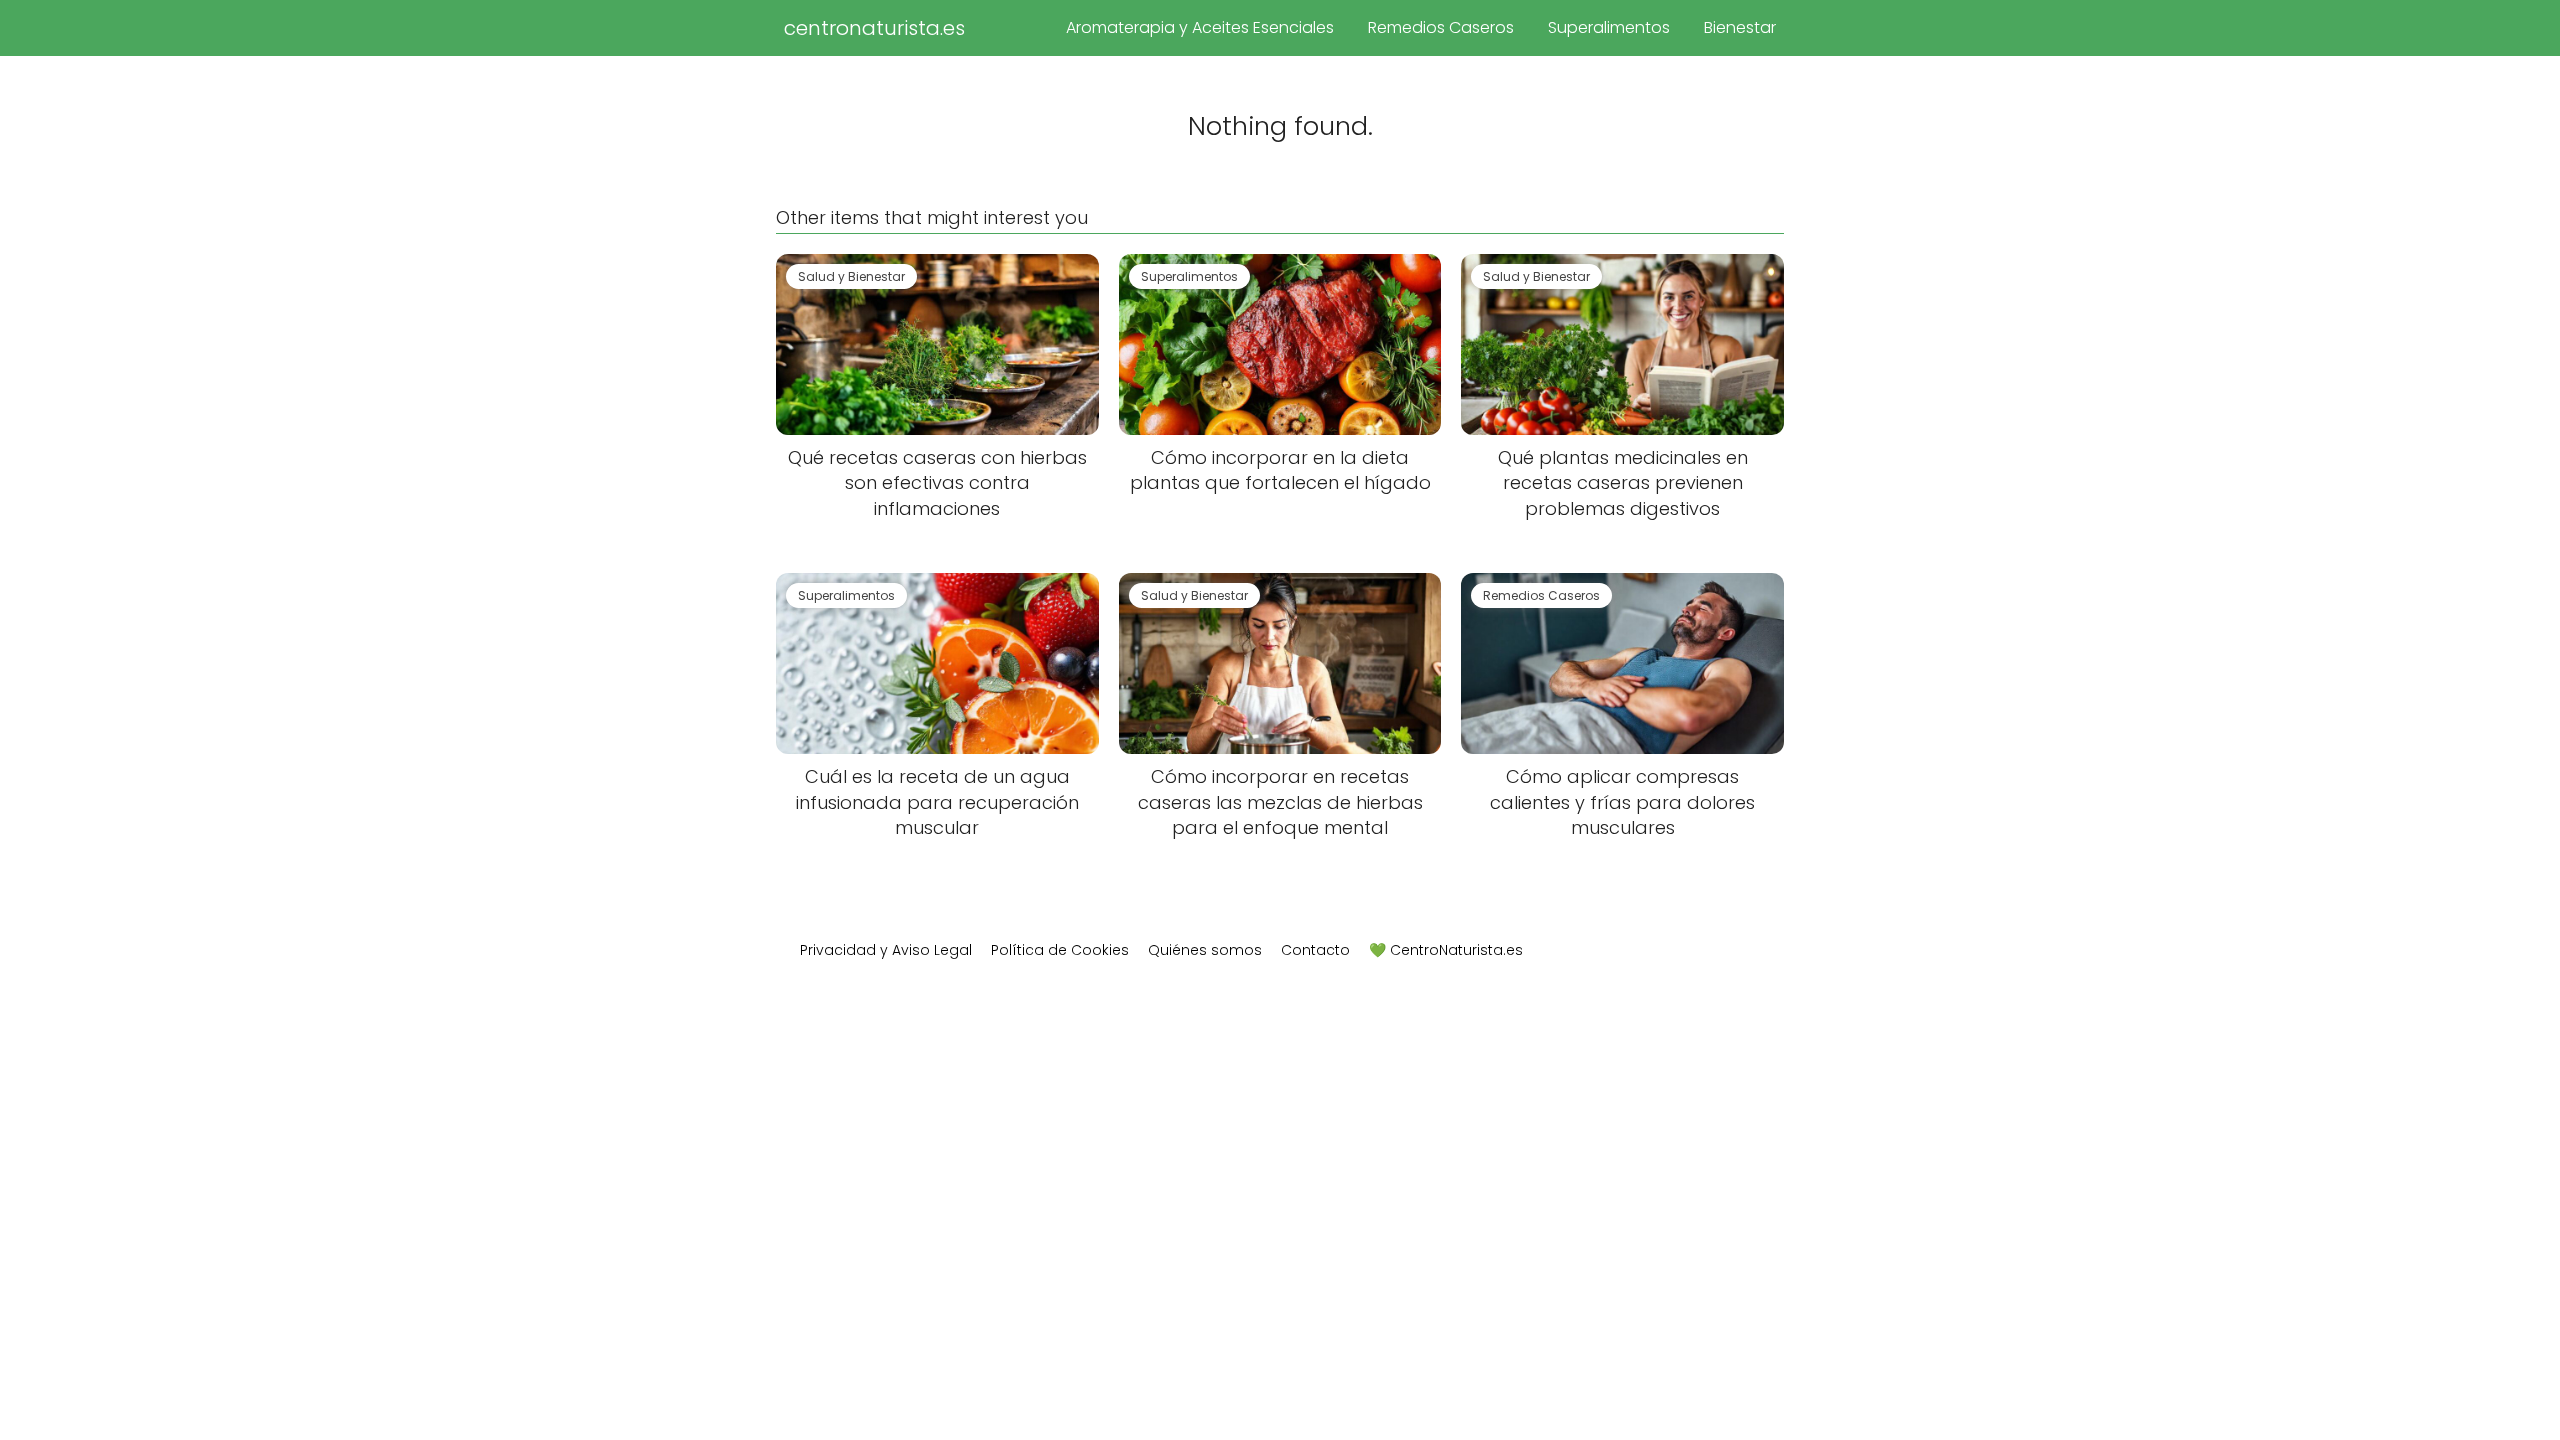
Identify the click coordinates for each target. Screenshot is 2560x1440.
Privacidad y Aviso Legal (886, 950)
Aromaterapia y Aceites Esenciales (1200, 27)
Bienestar (1740, 27)
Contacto (1315, 950)
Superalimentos (1609, 27)
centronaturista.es (874, 28)
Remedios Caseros (1441, 27)
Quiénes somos (1205, 950)
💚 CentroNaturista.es (1446, 950)
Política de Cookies (1060, 950)
